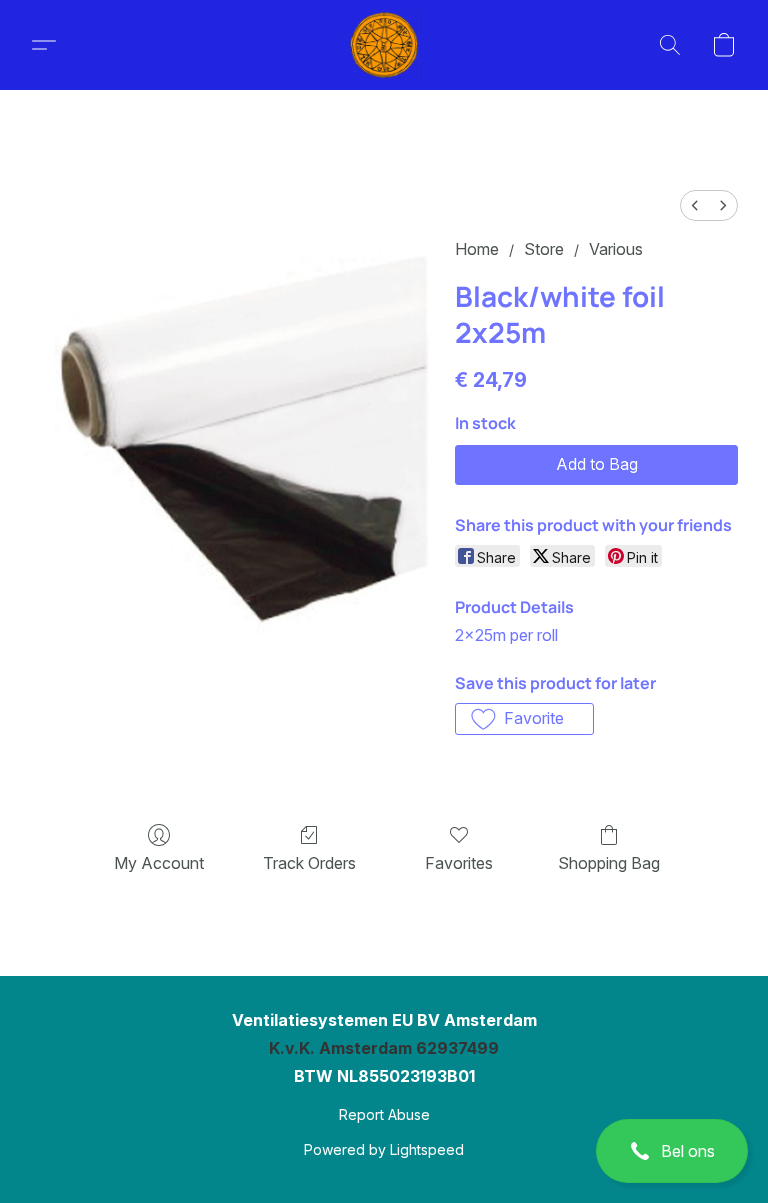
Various (616, 249)
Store (544, 249)
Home (477, 249)
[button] (672, 1151)
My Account (159, 863)
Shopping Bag (609, 863)
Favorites (459, 863)
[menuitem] (695, 205)
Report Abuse (384, 1114)
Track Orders (309, 863)
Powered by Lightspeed (384, 1149)
